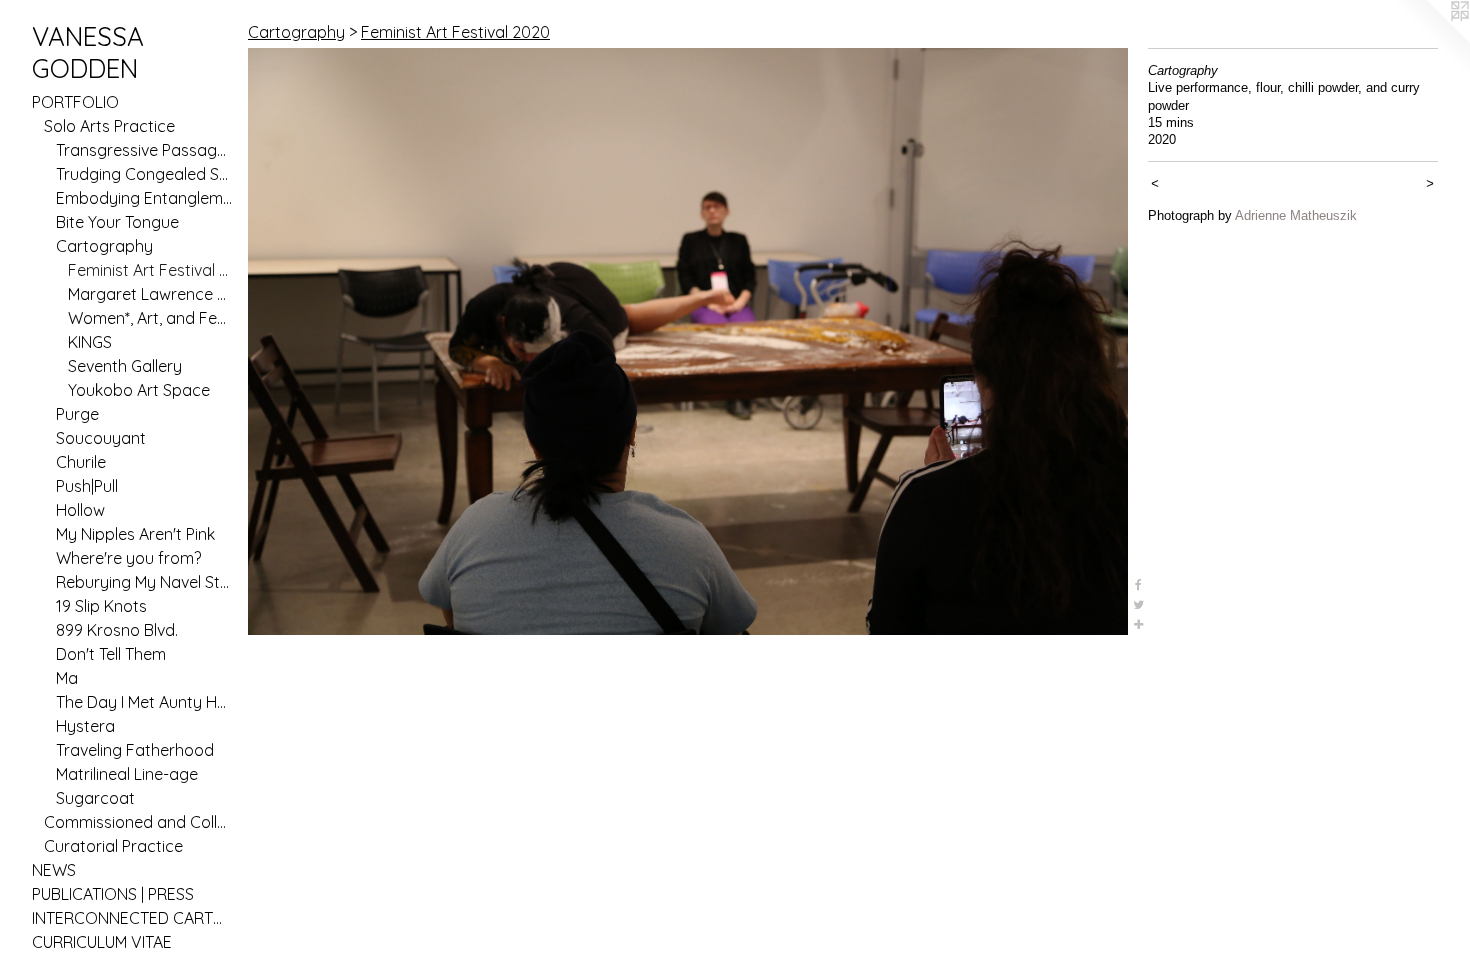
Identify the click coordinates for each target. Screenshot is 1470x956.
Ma (67, 678)
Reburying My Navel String (144, 582)
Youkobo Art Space (139, 390)
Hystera (85, 726)
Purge (77, 414)
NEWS (54, 870)
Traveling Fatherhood (135, 750)
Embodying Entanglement (144, 198)
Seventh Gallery (125, 366)
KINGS (90, 342)
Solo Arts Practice (109, 126)
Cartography (104, 246)
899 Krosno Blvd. (117, 630)
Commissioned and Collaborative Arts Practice (138, 822)
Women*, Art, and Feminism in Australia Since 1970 (150, 318)
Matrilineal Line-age (127, 774)
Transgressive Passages (144, 150)
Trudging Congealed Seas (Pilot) (144, 174)
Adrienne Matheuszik (1296, 215)
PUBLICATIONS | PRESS (113, 894)
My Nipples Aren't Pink (135, 534)
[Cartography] (688, 341)
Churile (81, 462)
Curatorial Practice (113, 846)
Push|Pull (87, 486)
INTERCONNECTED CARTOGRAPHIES (132, 918)
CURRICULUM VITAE (102, 942)
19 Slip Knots (101, 606)
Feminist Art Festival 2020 (150, 270)
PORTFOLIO (75, 102)
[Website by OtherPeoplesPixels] (1430, 40)
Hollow (80, 510)
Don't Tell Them (111, 654)
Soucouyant (101, 438)
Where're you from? (128, 558)
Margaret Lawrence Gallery (150, 294)
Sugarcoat (95, 798)
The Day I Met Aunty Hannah (144, 702)
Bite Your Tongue (117, 222)
